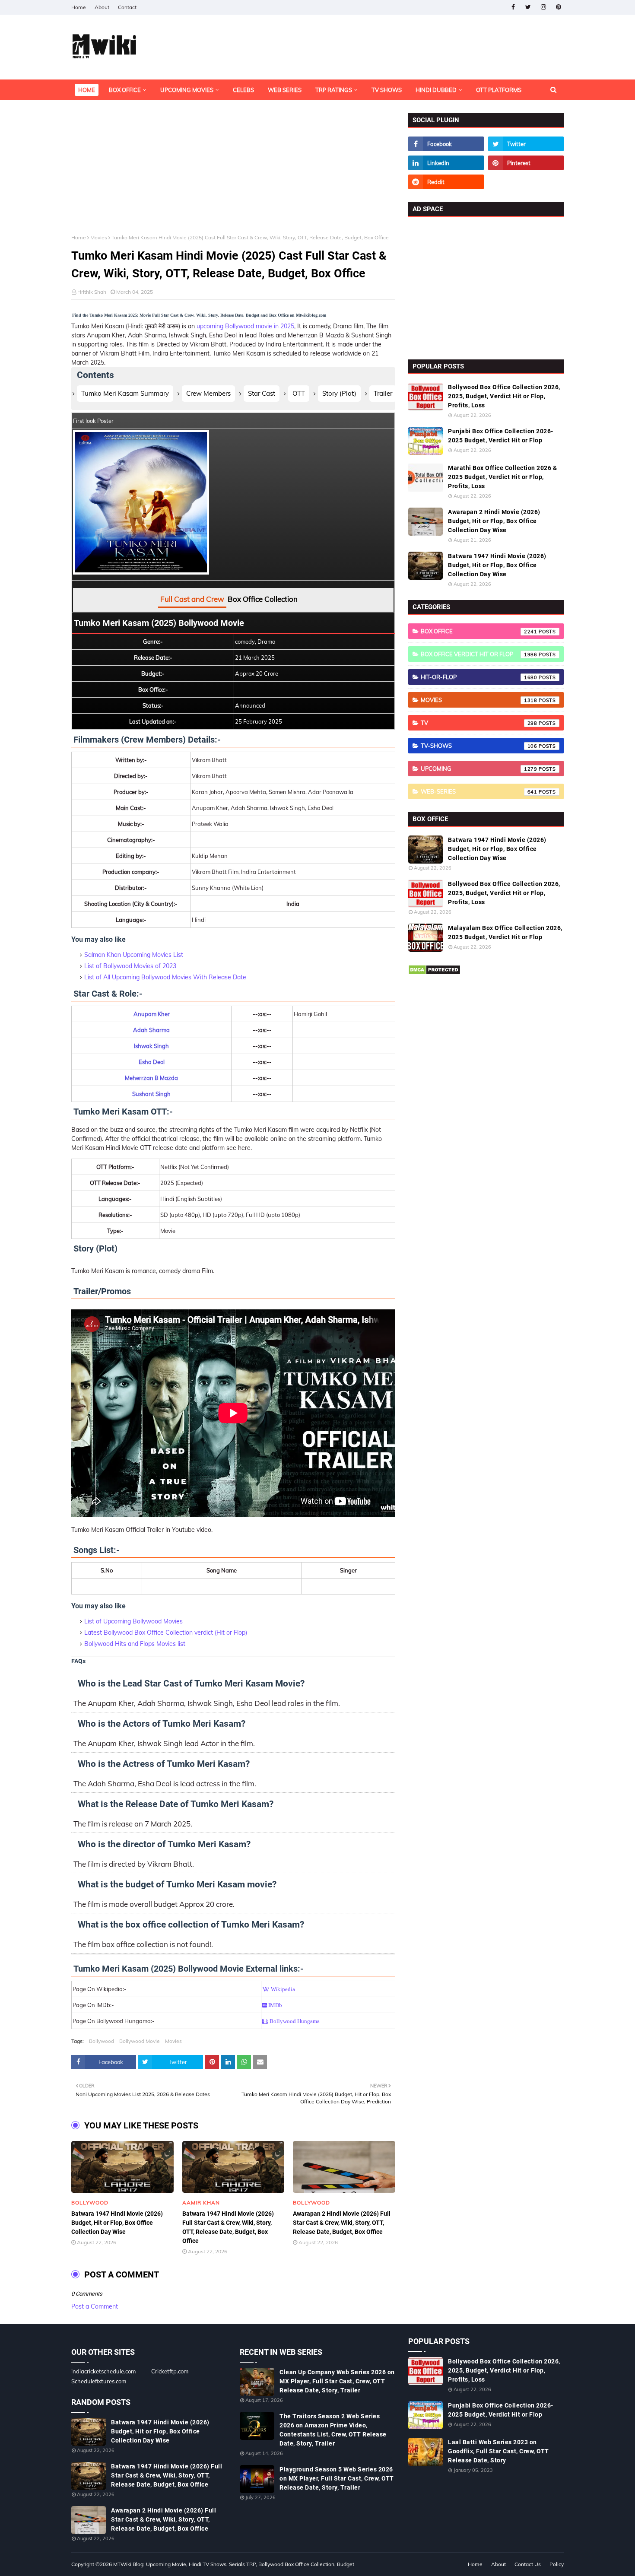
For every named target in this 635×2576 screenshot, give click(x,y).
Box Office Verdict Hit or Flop (479, 654)
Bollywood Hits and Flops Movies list (135, 1644)
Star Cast (262, 393)
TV (479, 723)
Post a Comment (95, 2306)
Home (79, 7)
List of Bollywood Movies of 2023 (130, 966)
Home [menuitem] (87, 90)
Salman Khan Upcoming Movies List (134, 955)
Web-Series (479, 791)
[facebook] (513, 7)
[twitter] (528, 7)
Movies (99, 237)
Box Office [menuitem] (125, 90)
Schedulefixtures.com (99, 2381)
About (102, 7)
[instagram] (543, 7)
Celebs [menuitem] (243, 90)
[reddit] (446, 182)
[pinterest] (558, 7)
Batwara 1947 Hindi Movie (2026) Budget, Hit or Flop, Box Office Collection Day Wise (117, 2223)
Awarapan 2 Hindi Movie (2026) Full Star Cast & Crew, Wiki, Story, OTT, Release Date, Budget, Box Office (342, 2223)
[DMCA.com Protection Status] (434, 973)
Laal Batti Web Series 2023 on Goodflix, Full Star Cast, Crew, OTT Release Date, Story (498, 2451)
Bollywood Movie (140, 2041)
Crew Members (208, 393)
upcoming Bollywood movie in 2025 (245, 326)
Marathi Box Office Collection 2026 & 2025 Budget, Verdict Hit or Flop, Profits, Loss (502, 477)
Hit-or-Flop (479, 677)
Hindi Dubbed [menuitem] (436, 90)
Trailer (383, 393)
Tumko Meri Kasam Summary (125, 393)
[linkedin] (446, 163)
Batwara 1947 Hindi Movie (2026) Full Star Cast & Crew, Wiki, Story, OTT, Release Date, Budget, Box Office (228, 2227)
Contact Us (528, 2564)
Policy (557, 2564)
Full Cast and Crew (192, 599)
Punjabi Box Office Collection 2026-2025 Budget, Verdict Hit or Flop (501, 436)
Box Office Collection (263, 599)
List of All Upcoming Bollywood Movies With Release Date (165, 977)
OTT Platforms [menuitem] (499, 90)
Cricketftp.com (170, 2371)
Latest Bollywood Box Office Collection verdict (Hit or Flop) (166, 1633)
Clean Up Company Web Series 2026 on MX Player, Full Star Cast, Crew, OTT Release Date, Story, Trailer (337, 2381)
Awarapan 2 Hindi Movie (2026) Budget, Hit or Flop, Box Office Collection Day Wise (494, 521)
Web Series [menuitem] (285, 90)
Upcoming (479, 769)
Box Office (479, 631)
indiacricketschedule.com (103, 2371)
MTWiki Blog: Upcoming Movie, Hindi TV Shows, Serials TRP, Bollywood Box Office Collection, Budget (234, 2564)
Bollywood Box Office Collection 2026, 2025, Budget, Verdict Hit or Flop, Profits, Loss (504, 396)
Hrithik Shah (92, 292)
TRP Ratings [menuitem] (334, 90)
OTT (299, 393)
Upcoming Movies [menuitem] (187, 90)
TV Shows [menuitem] (387, 90)
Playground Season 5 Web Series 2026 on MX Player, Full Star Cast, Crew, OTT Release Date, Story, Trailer (337, 2478)
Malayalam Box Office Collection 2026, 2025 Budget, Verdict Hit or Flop (505, 932)
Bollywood (102, 2041)
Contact (127, 7)
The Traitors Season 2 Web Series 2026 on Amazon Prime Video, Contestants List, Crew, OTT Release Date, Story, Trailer (333, 2430)
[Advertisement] (233, 174)
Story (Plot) (339, 393)
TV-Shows (479, 746)
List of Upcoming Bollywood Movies (133, 1621)
